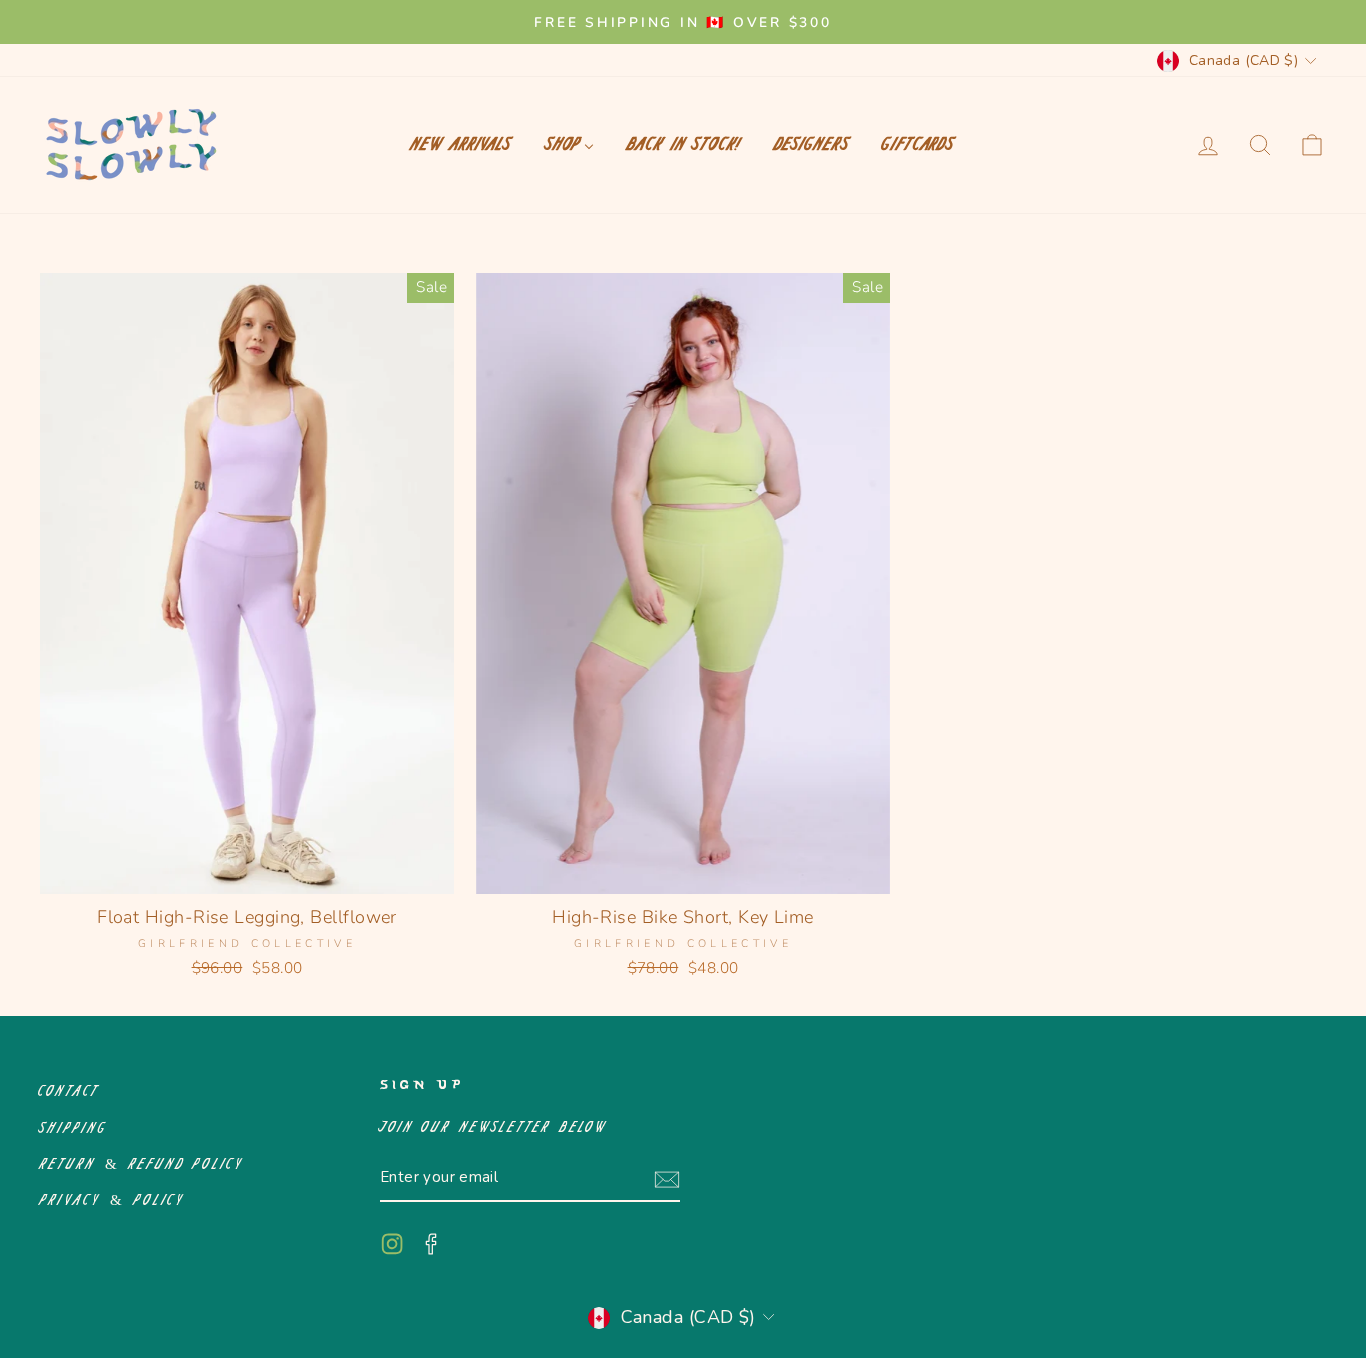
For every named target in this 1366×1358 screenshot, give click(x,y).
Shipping (73, 1128)
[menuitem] (461, 145)
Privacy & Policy (112, 1200)
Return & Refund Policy (142, 1164)
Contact (70, 1091)
